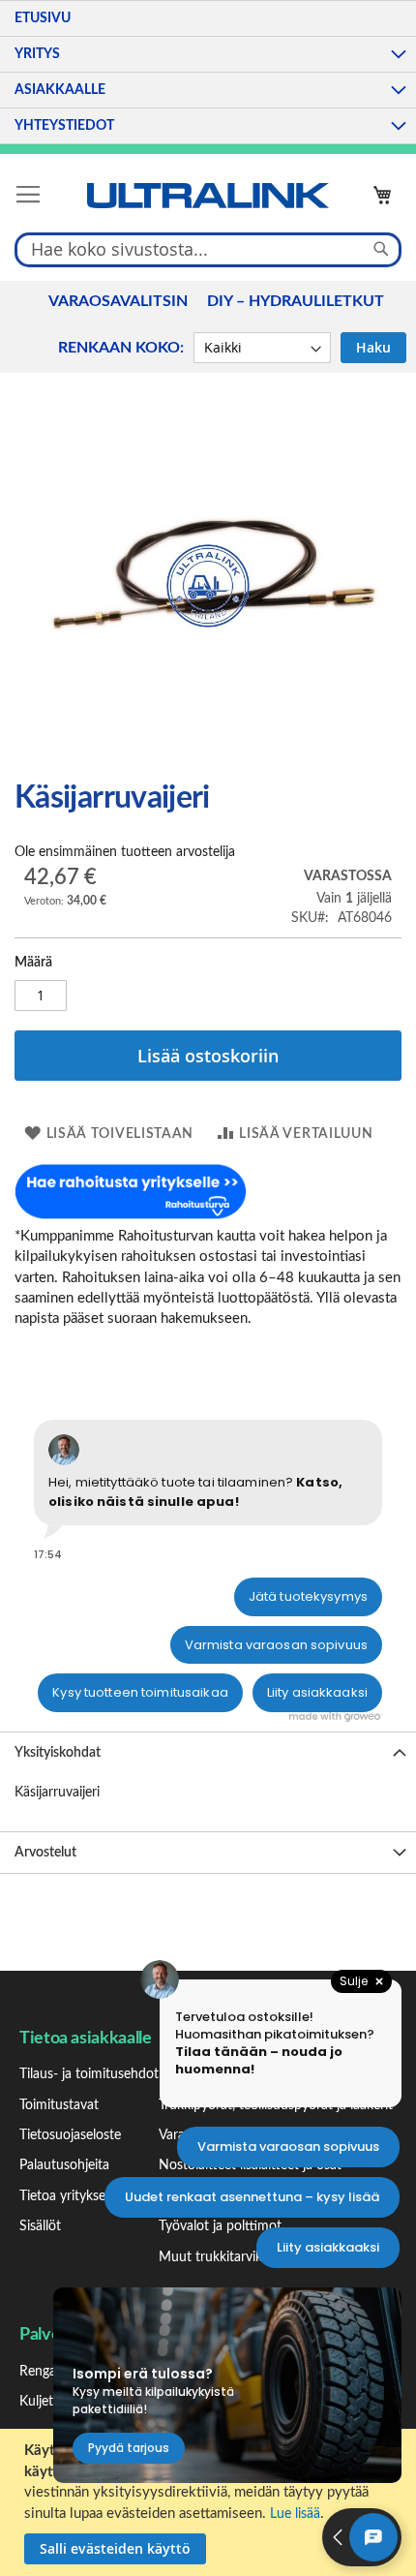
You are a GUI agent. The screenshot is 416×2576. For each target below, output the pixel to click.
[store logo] (208, 196)
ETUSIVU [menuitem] (43, 18)
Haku (373, 347)
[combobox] (208, 249)
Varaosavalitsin (118, 301)
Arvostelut (45, 1853)
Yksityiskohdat (58, 1753)
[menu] (208, 72)
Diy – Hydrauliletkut (296, 301)
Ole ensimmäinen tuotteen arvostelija (125, 852)
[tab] (208, 1752)
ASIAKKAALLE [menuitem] (60, 90)
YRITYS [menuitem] (37, 54)
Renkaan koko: (121, 348)
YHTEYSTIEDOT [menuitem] (64, 126)
